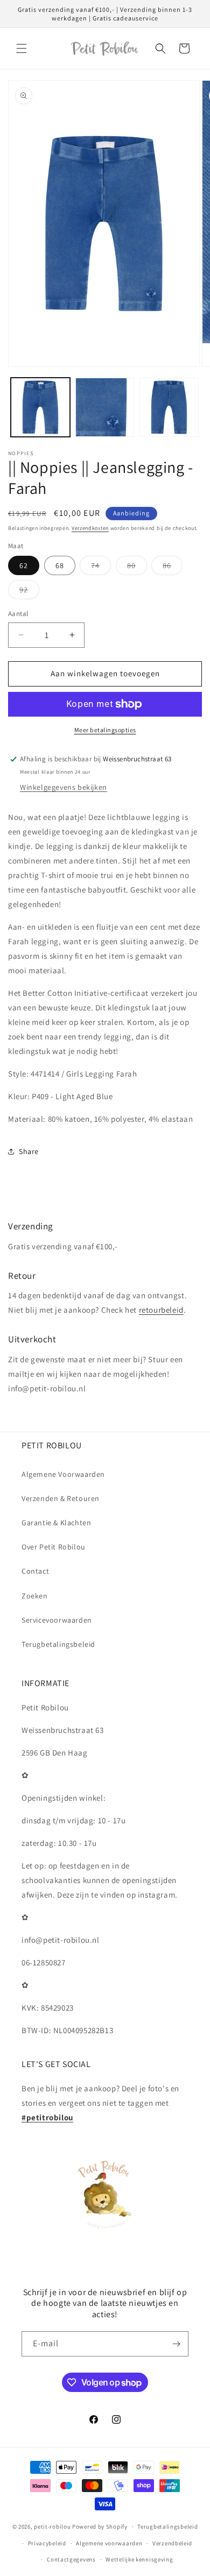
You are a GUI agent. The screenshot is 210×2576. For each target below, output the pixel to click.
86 (173, 568)
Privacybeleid (47, 2543)
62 (24, 565)
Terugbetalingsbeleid (58, 1644)
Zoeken (35, 1596)
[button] (22, 48)
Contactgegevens (71, 2559)
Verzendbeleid (172, 2543)
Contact (35, 1571)
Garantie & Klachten (56, 1523)
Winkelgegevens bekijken (64, 787)
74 (101, 568)
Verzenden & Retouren (61, 1498)
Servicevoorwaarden (57, 1620)
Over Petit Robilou (54, 1547)
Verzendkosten (90, 528)
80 (137, 568)
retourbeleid (161, 1310)
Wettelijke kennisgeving (139, 2559)
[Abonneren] (176, 2344)
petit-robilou (52, 2527)
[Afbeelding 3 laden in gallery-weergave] (169, 407)
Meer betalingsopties (105, 730)
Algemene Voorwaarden (63, 1474)
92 (29, 592)
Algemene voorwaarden (109, 2543)
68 (60, 565)
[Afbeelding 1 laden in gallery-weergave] (40, 407)
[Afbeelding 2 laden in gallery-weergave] (105, 407)
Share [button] (29, 1151)
